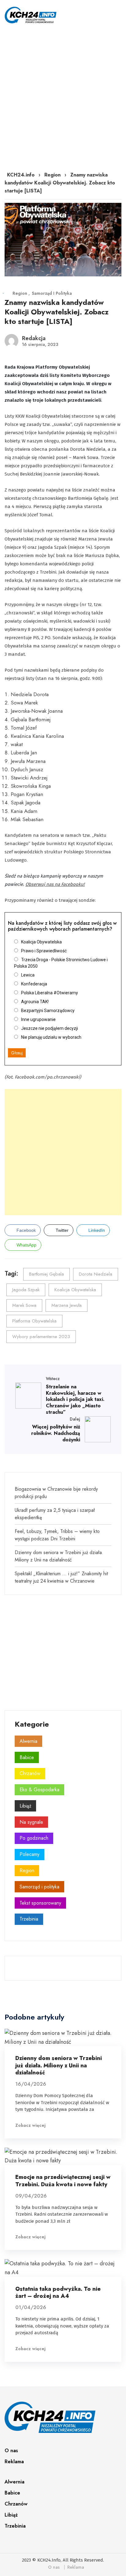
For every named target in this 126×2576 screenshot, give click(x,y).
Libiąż (25, 1806)
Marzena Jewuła (67, 1305)
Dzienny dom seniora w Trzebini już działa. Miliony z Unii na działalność (59, 1556)
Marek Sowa (24, 1305)
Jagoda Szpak (26, 1290)
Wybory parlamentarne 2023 (41, 1337)
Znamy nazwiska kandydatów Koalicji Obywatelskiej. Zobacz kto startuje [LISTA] (57, 312)
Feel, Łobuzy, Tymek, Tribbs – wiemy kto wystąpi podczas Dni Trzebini (57, 1535)
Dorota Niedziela (96, 1274)
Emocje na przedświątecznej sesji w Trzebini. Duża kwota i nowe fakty (63, 2181)
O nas (11, 2451)
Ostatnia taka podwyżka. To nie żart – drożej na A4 (58, 2292)
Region (52, 175)
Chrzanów (30, 1773)
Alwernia (28, 1741)
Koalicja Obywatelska (75, 1290)
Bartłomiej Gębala (46, 1274)
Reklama (14, 2462)
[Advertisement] (63, 97)
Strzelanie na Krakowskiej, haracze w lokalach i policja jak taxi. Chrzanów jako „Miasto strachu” (75, 1399)
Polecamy (30, 1854)
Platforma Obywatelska (34, 1321)
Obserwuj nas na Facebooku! (55, 884)
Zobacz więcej (30, 2125)
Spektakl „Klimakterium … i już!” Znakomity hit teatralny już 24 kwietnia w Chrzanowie (61, 1577)
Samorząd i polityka (52, 293)
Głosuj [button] (17, 1053)
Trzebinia (29, 1919)
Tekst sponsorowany (40, 1903)
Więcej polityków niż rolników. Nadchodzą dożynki (56, 1433)
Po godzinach (34, 1838)
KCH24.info (21, 175)
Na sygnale (31, 1822)
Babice (27, 1757)
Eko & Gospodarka (39, 1790)
